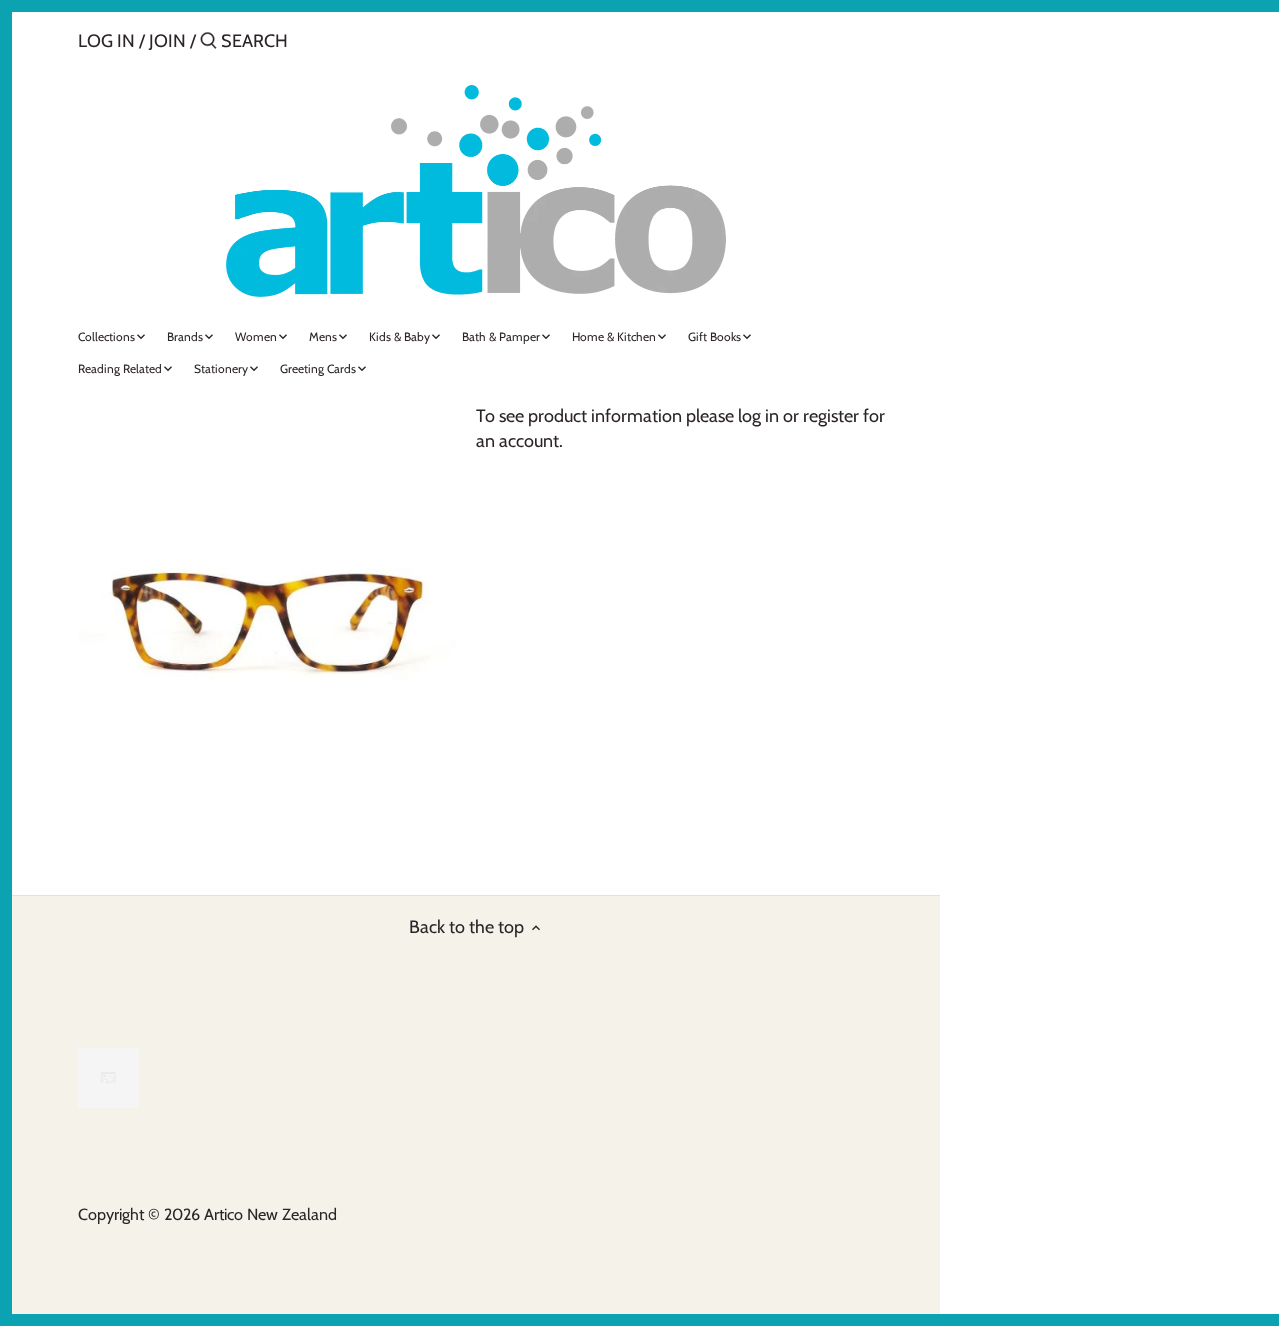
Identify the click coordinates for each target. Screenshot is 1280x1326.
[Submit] (208, 43)
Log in (106, 41)
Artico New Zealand (270, 1214)
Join (167, 41)
